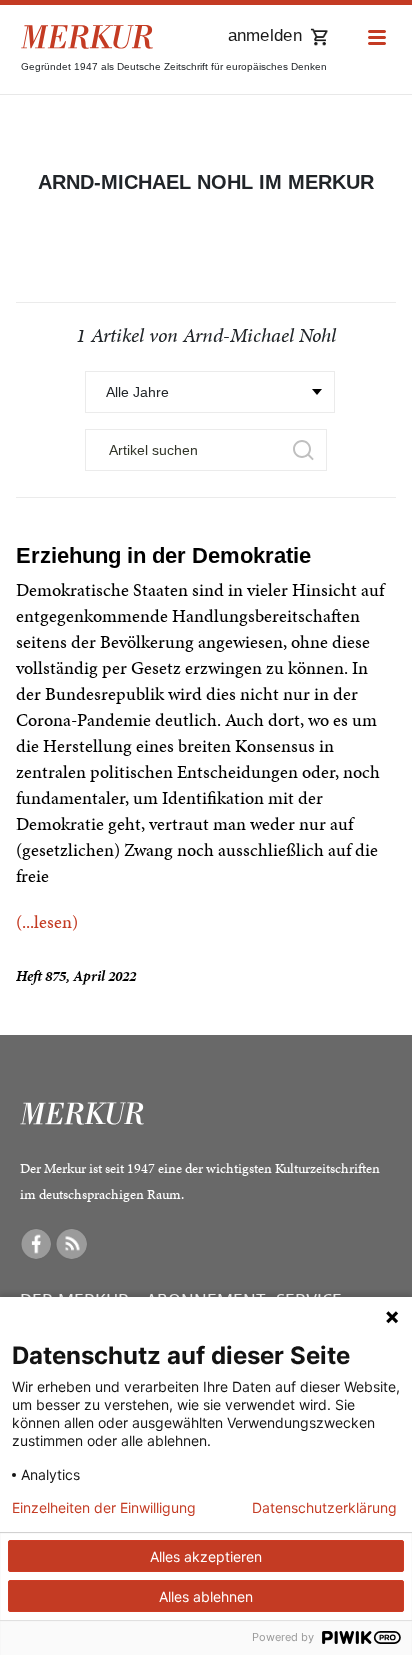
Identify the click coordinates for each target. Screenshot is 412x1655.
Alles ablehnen (206, 1596)
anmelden (265, 35)
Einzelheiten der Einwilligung (104, 1508)
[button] (377, 38)
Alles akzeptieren (206, 1556)
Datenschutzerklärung (324, 1508)
